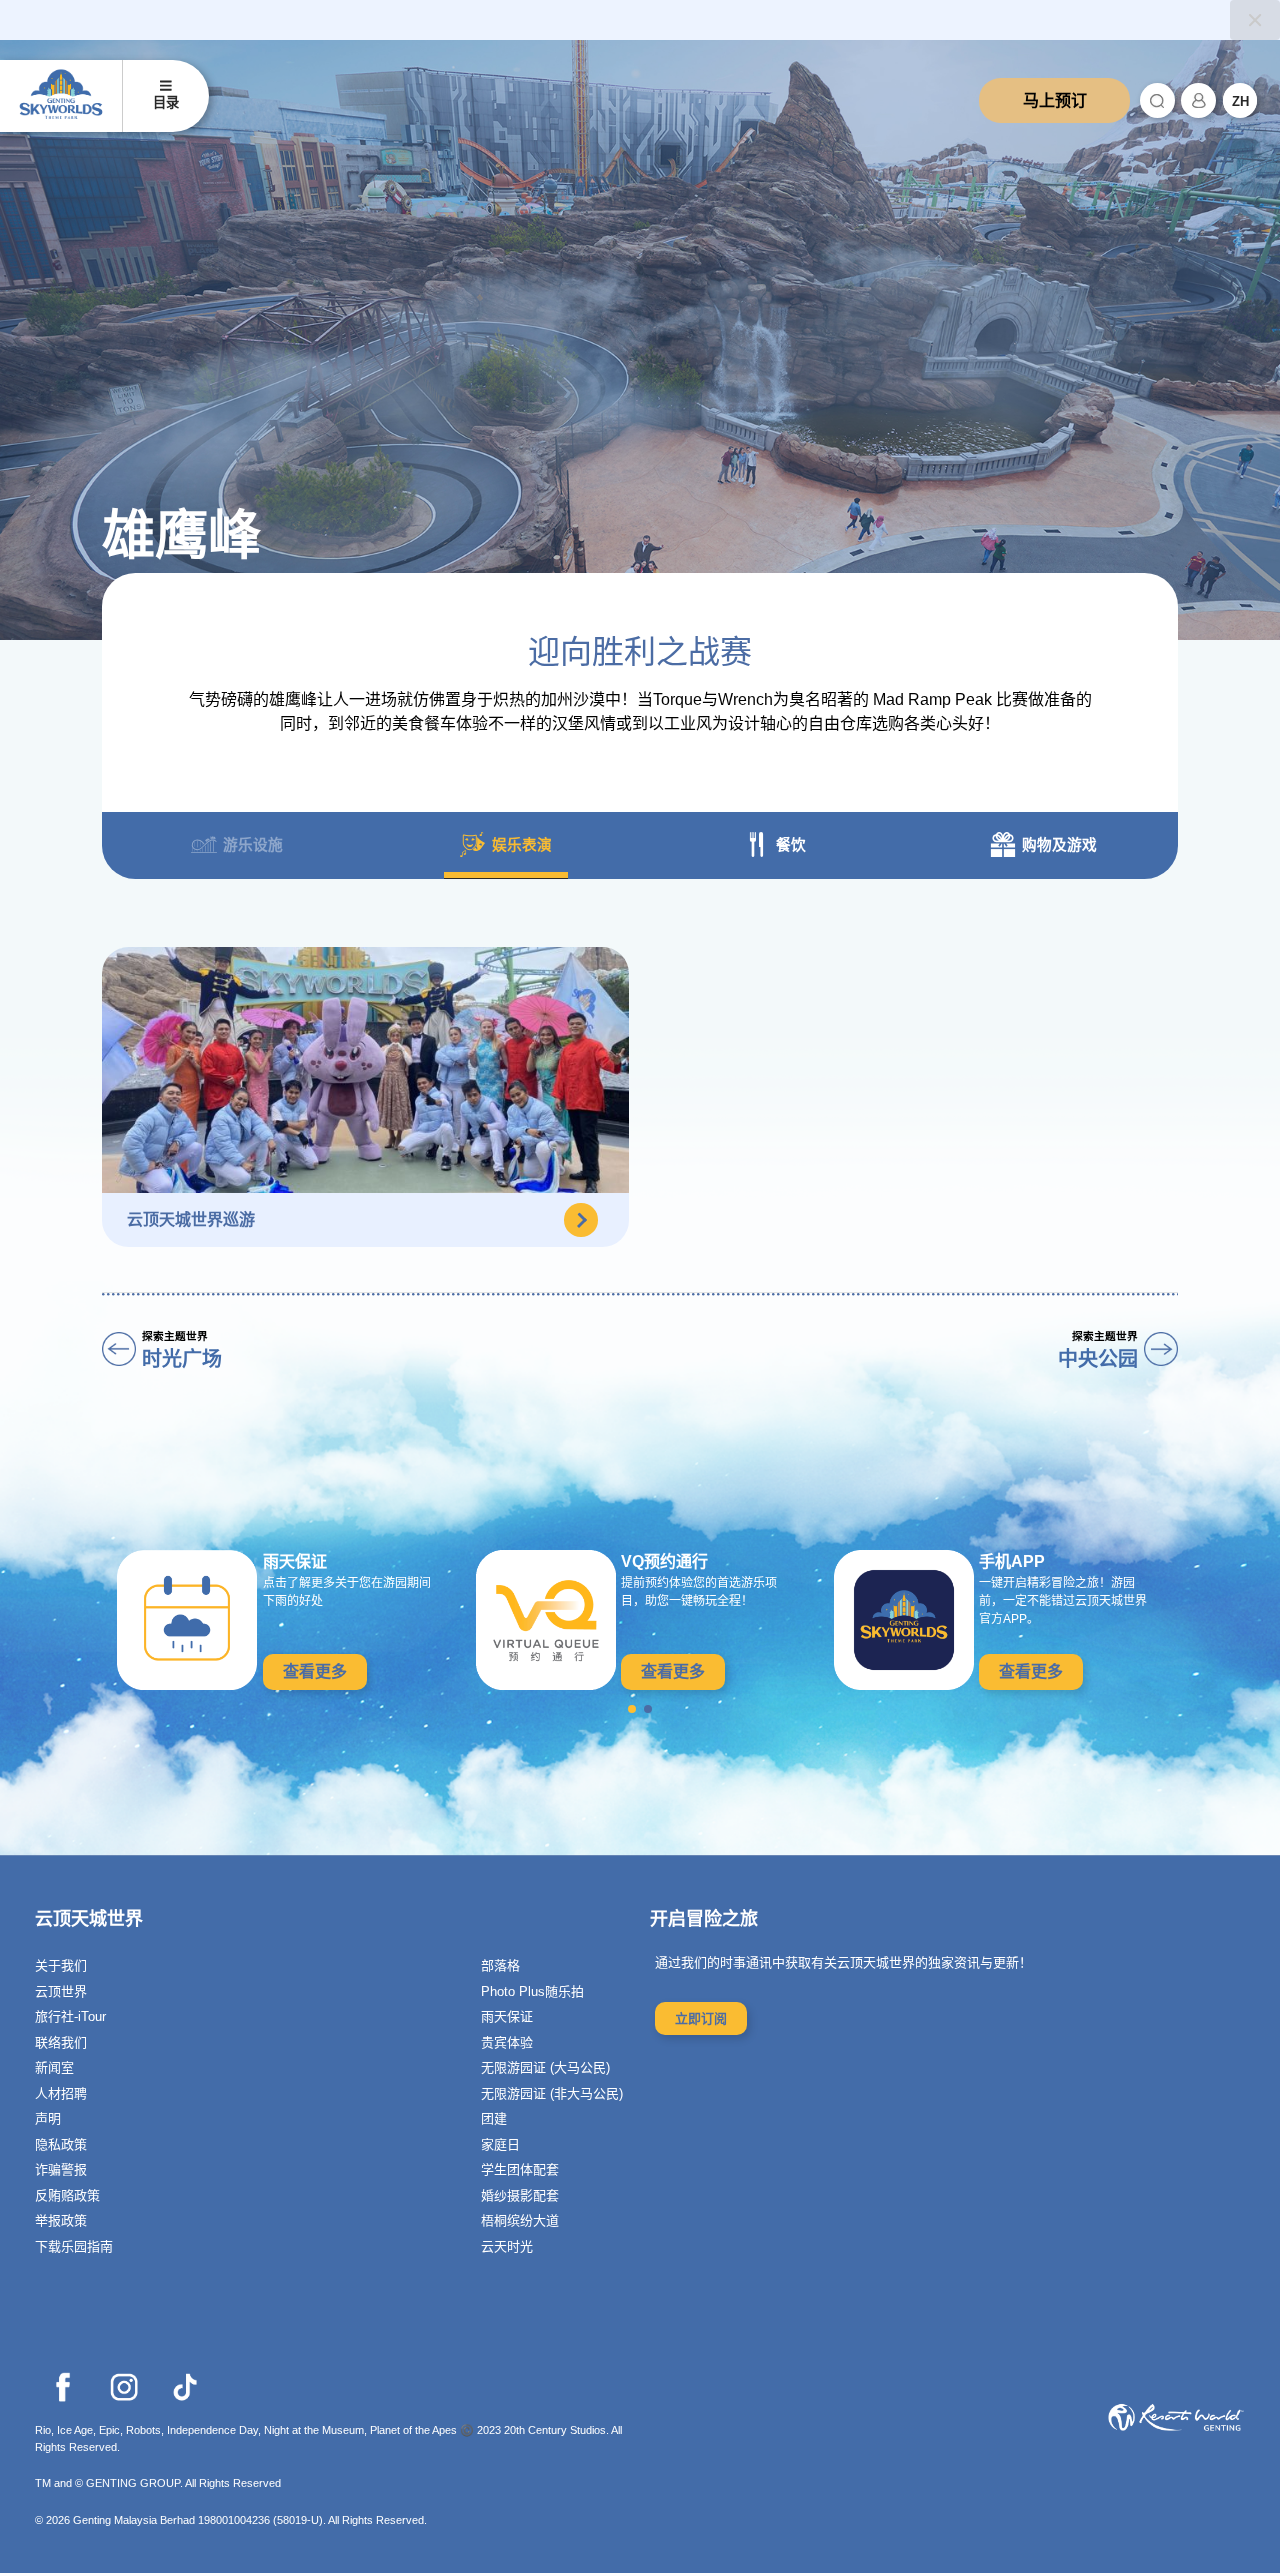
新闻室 (54, 2067)
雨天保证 (507, 2016)
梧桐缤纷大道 (520, 2220)
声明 (48, 2118)
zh (1240, 101)
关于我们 (61, 1965)
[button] (632, 1709)
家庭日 (500, 2144)
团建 (494, 2118)
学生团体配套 (520, 2169)
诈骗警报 (61, 2169)
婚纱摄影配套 (520, 2195)
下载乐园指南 (74, 2246)
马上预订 (1055, 100)
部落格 (500, 1965)
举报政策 (61, 2220)
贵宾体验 (507, 2042)
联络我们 (61, 2042)
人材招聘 (61, 2093)
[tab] (506, 845)
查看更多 (315, 1671)
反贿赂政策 (67, 2195)
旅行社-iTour (70, 2016)
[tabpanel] (639, 1094)
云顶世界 (61, 1991)
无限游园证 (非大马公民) (552, 2093)
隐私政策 (61, 2144)
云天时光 (507, 2246)
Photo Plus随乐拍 (532, 1991)
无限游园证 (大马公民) (545, 2067)
